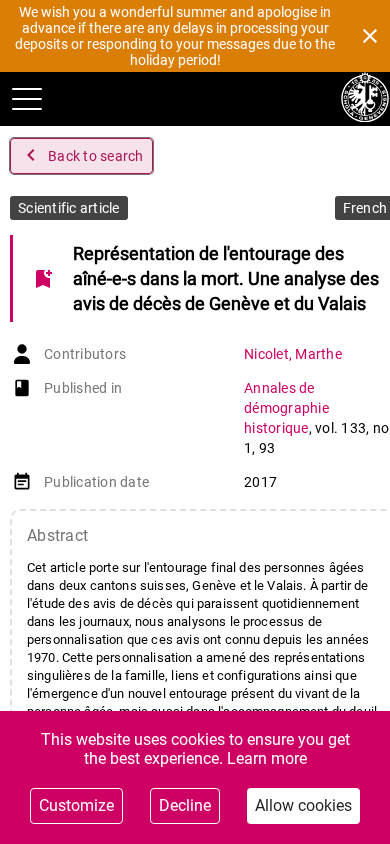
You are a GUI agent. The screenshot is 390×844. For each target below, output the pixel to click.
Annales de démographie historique (286, 408)
